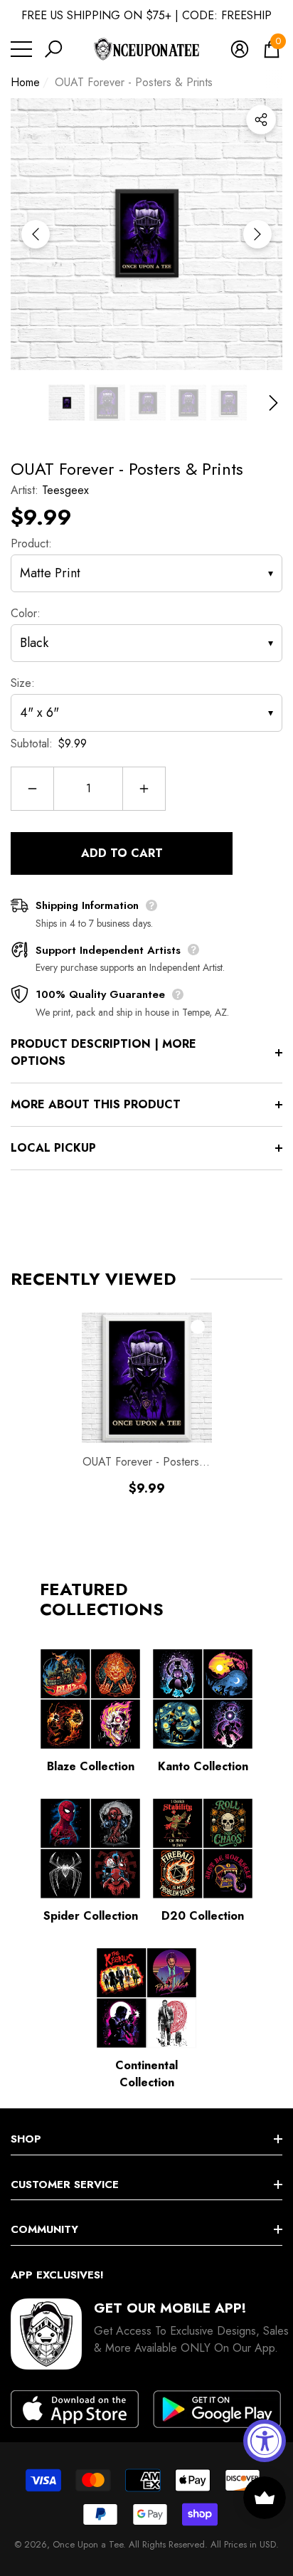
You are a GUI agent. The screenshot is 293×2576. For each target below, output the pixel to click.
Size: (23, 683)
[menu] (21, 49)
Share (261, 120)
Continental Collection (146, 2074)
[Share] (261, 120)
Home (25, 82)
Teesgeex (65, 490)
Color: (26, 613)
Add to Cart (122, 853)
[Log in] (240, 49)
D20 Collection (203, 1916)
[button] (53, 49)
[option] (146, 234)
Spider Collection (91, 1916)
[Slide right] (257, 234)
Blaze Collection (91, 1766)
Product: (31, 543)
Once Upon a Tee (88, 2544)
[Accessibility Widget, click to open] (265, 2441)
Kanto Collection (203, 1766)
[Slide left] (36, 234)
